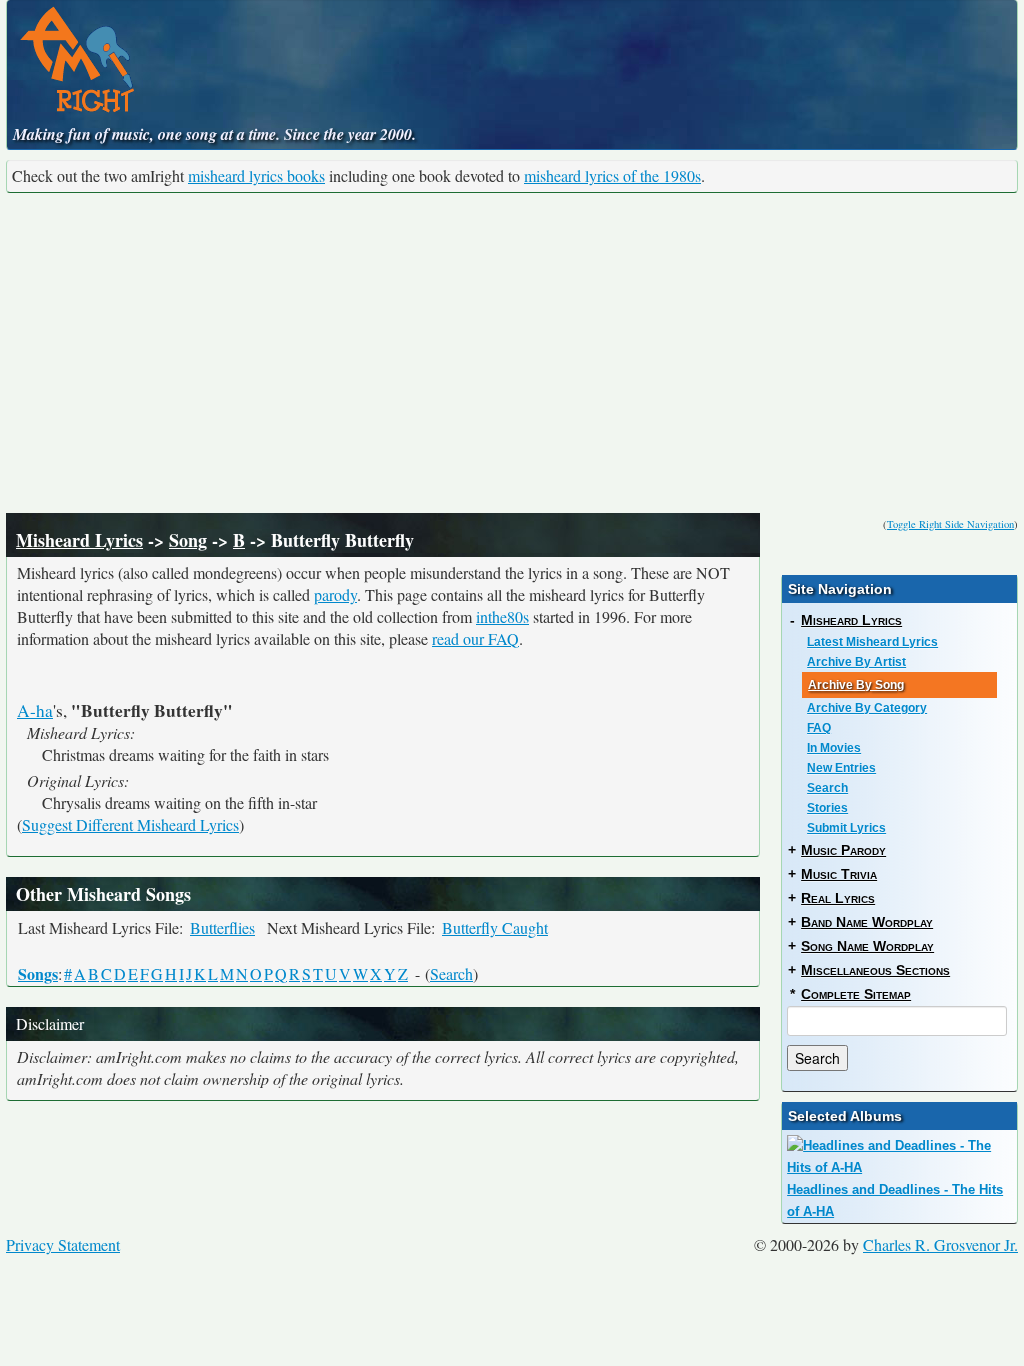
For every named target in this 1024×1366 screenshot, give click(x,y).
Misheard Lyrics (79, 540)
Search (451, 973)
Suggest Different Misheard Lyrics (130, 824)
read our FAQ (475, 638)
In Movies (834, 748)
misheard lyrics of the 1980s (612, 175)
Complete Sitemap (856, 994)
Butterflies (222, 927)
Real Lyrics (838, 898)
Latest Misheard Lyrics (872, 642)
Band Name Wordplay (867, 922)
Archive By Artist (856, 662)
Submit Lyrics (846, 828)
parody (335, 594)
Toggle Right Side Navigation (950, 524)
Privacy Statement (63, 1244)
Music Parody (843, 850)
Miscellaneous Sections (875, 970)
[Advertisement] (512, 353)
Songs (38, 973)
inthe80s (502, 616)
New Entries (841, 768)
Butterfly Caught (495, 927)
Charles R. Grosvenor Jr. (940, 1244)
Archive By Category (867, 708)
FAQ (819, 728)
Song (188, 540)
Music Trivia (839, 874)
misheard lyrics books (256, 175)
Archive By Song (856, 685)
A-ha (35, 710)
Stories (827, 808)
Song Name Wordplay (867, 946)
